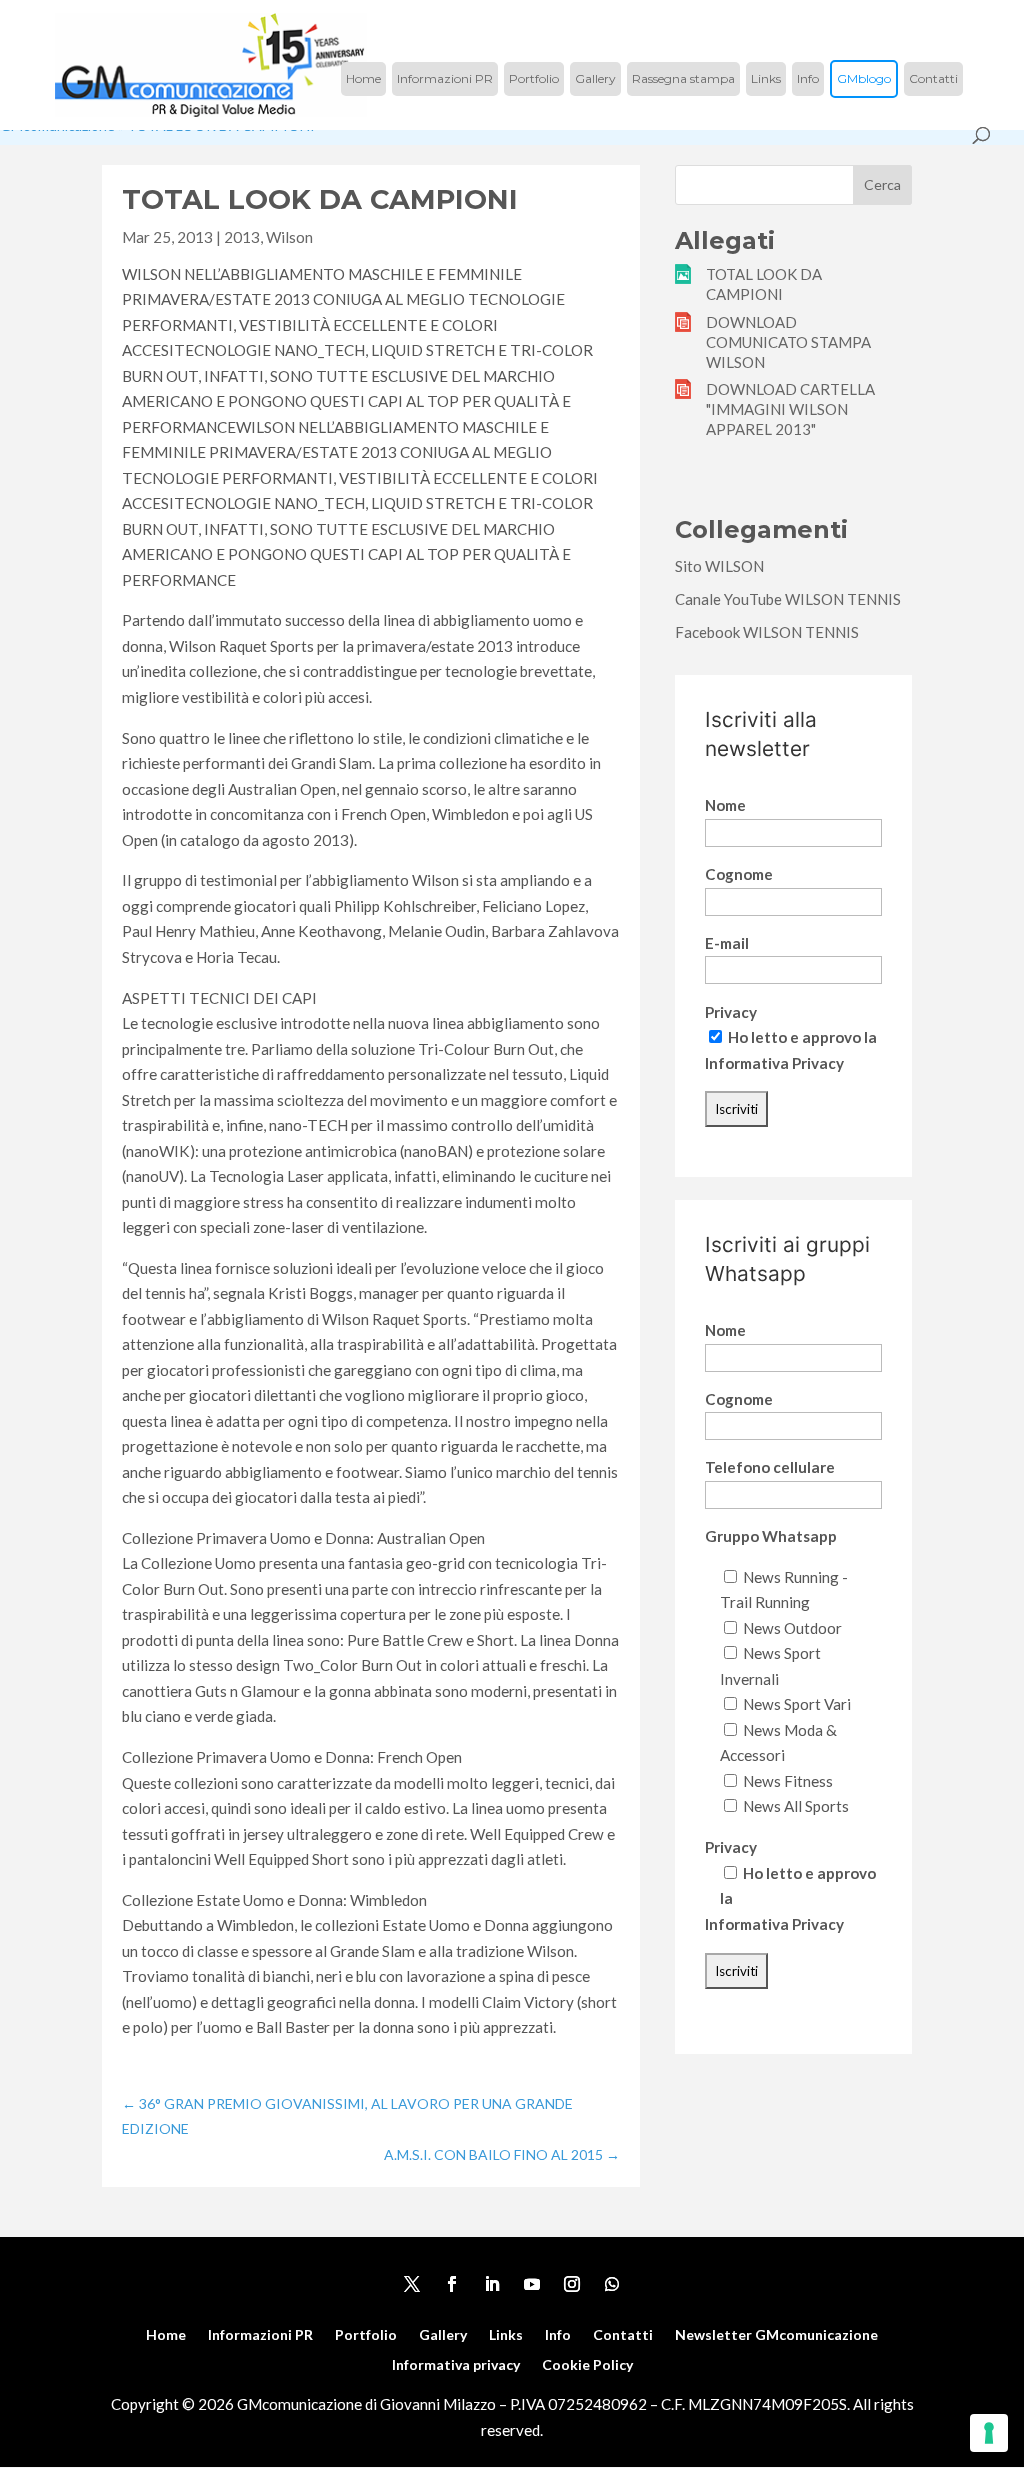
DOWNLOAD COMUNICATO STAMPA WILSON (788, 342)
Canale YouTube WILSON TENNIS (788, 599)
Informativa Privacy (774, 1063)
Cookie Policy (587, 2365)
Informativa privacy (456, 2365)
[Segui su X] (412, 2284)
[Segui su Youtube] (532, 2284)
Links (766, 78)
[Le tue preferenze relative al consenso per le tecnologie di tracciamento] (989, 2433)
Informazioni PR (445, 78)
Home (363, 78)
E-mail (727, 943)
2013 (242, 237)
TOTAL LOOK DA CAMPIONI (764, 284)
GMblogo (864, 78)
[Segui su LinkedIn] (492, 2284)
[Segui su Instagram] (572, 2284)
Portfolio (534, 78)
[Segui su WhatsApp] (612, 2284)
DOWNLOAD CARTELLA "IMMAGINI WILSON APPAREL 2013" (790, 409)
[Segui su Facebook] (452, 2284)
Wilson (289, 237)
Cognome (739, 874)
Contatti (933, 78)
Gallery (595, 78)
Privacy (731, 1012)
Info (808, 78)
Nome (725, 805)
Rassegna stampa (683, 78)
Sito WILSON (719, 566)
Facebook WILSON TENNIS (767, 632)
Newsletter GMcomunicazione (776, 2335)
